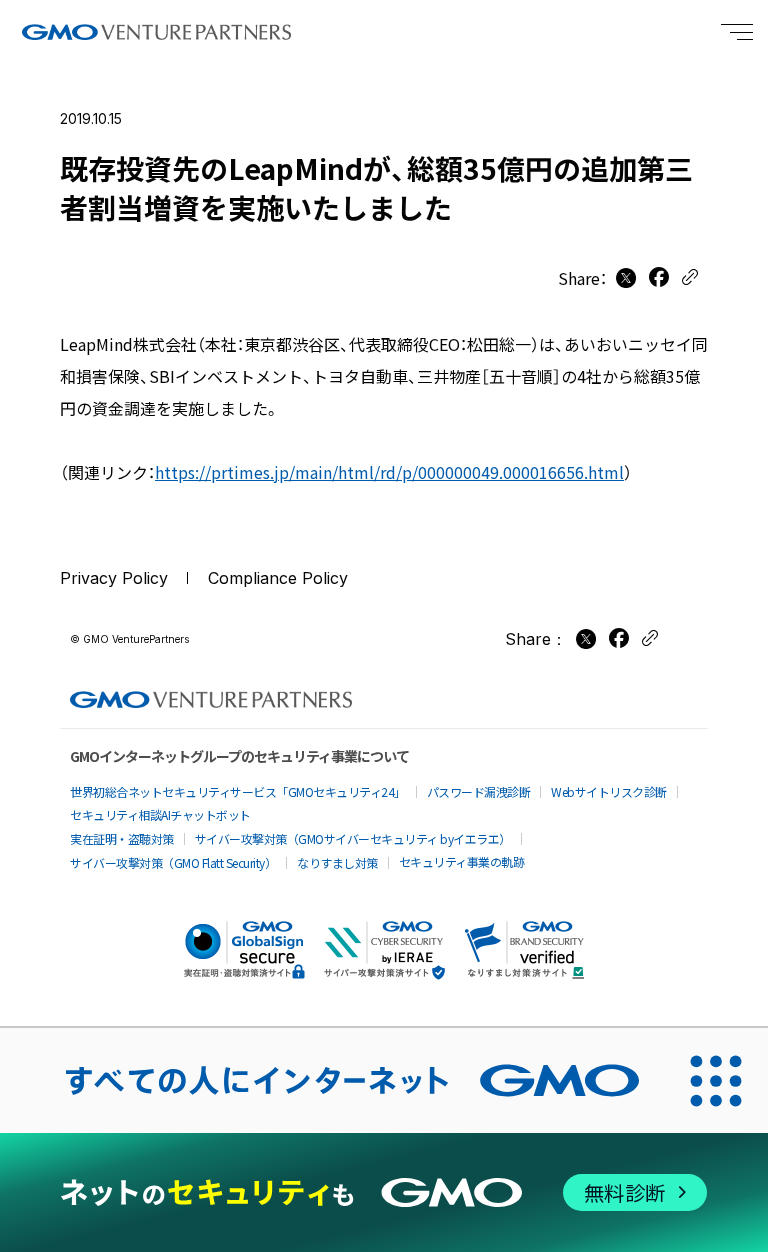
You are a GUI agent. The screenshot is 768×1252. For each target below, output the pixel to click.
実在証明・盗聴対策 (122, 838)
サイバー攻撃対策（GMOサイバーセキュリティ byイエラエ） (353, 838)
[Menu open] (737, 32)
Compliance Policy (278, 578)
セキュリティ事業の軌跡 (462, 861)
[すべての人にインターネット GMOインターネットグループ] (332, 1080)
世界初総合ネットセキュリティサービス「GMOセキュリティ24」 (238, 791)
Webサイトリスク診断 (609, 791)
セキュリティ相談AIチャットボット (160, 814)
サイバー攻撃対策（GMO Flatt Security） (173, 862)
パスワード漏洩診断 (479, 791)
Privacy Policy (114, 578)
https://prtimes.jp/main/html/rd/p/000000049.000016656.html (389, 472)
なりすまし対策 (337, 862)
